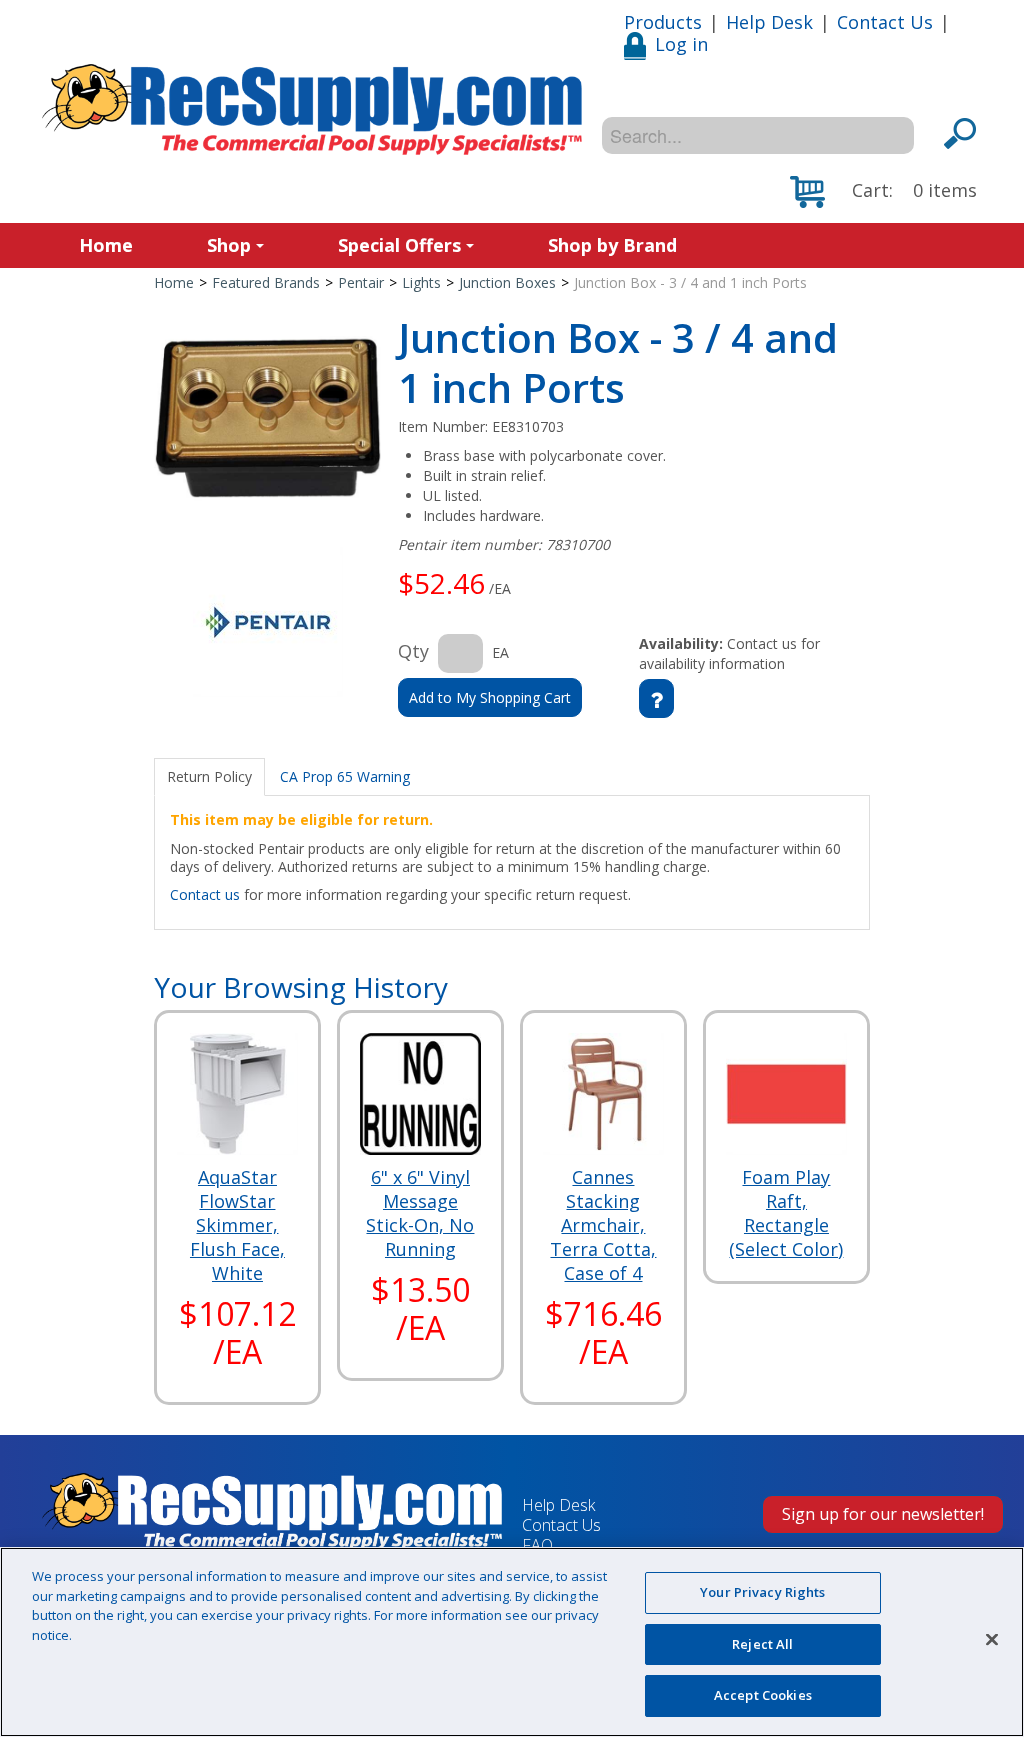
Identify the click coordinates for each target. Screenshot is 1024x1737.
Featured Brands (266, 282)
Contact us (205, 894)
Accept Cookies (763, 1695)
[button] (883, 192)
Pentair (361, 282)
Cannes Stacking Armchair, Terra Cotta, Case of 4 (603, 1225)
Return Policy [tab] (209, 776)
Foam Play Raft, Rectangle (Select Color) (786, 1213)
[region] (512, 1642)
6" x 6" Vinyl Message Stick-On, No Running (420, 1213)
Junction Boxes (507, 282)
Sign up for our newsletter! (883, 1514)
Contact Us (885, 22)
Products (663, 22)
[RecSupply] (312, 109)
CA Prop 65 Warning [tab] (345, 776)
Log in (681, 44)
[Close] (992, 1640)
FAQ (537, 1545)
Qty (413, 651)
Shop (229, 245)
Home (106, 245)
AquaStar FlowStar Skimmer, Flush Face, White (237, 1225)
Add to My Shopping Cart (490, 697)
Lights (421, 282)
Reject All (762, 1644)
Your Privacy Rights (762, 1592)
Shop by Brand (612, 245)
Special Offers (399, 245)
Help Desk (769, 22)
